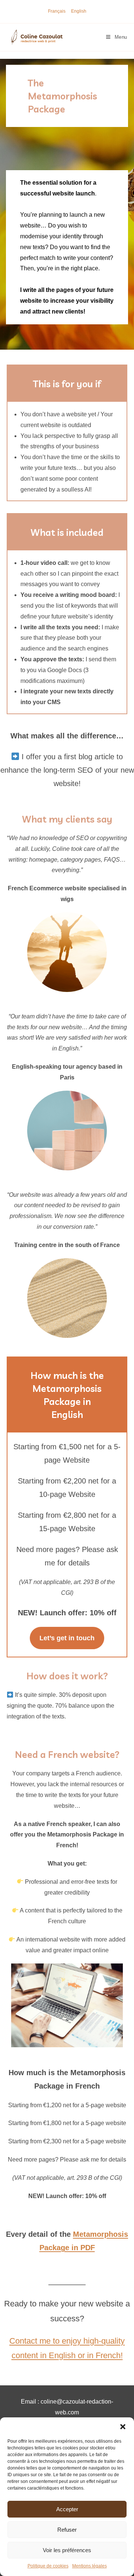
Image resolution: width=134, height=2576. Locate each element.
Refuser (67, 2530)
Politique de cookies (48, 2566)
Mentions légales (90, 2566)
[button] (123, 2427)
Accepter (67, 2509)
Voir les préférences (67, 2550)
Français (57, 11)
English (79, 11)
